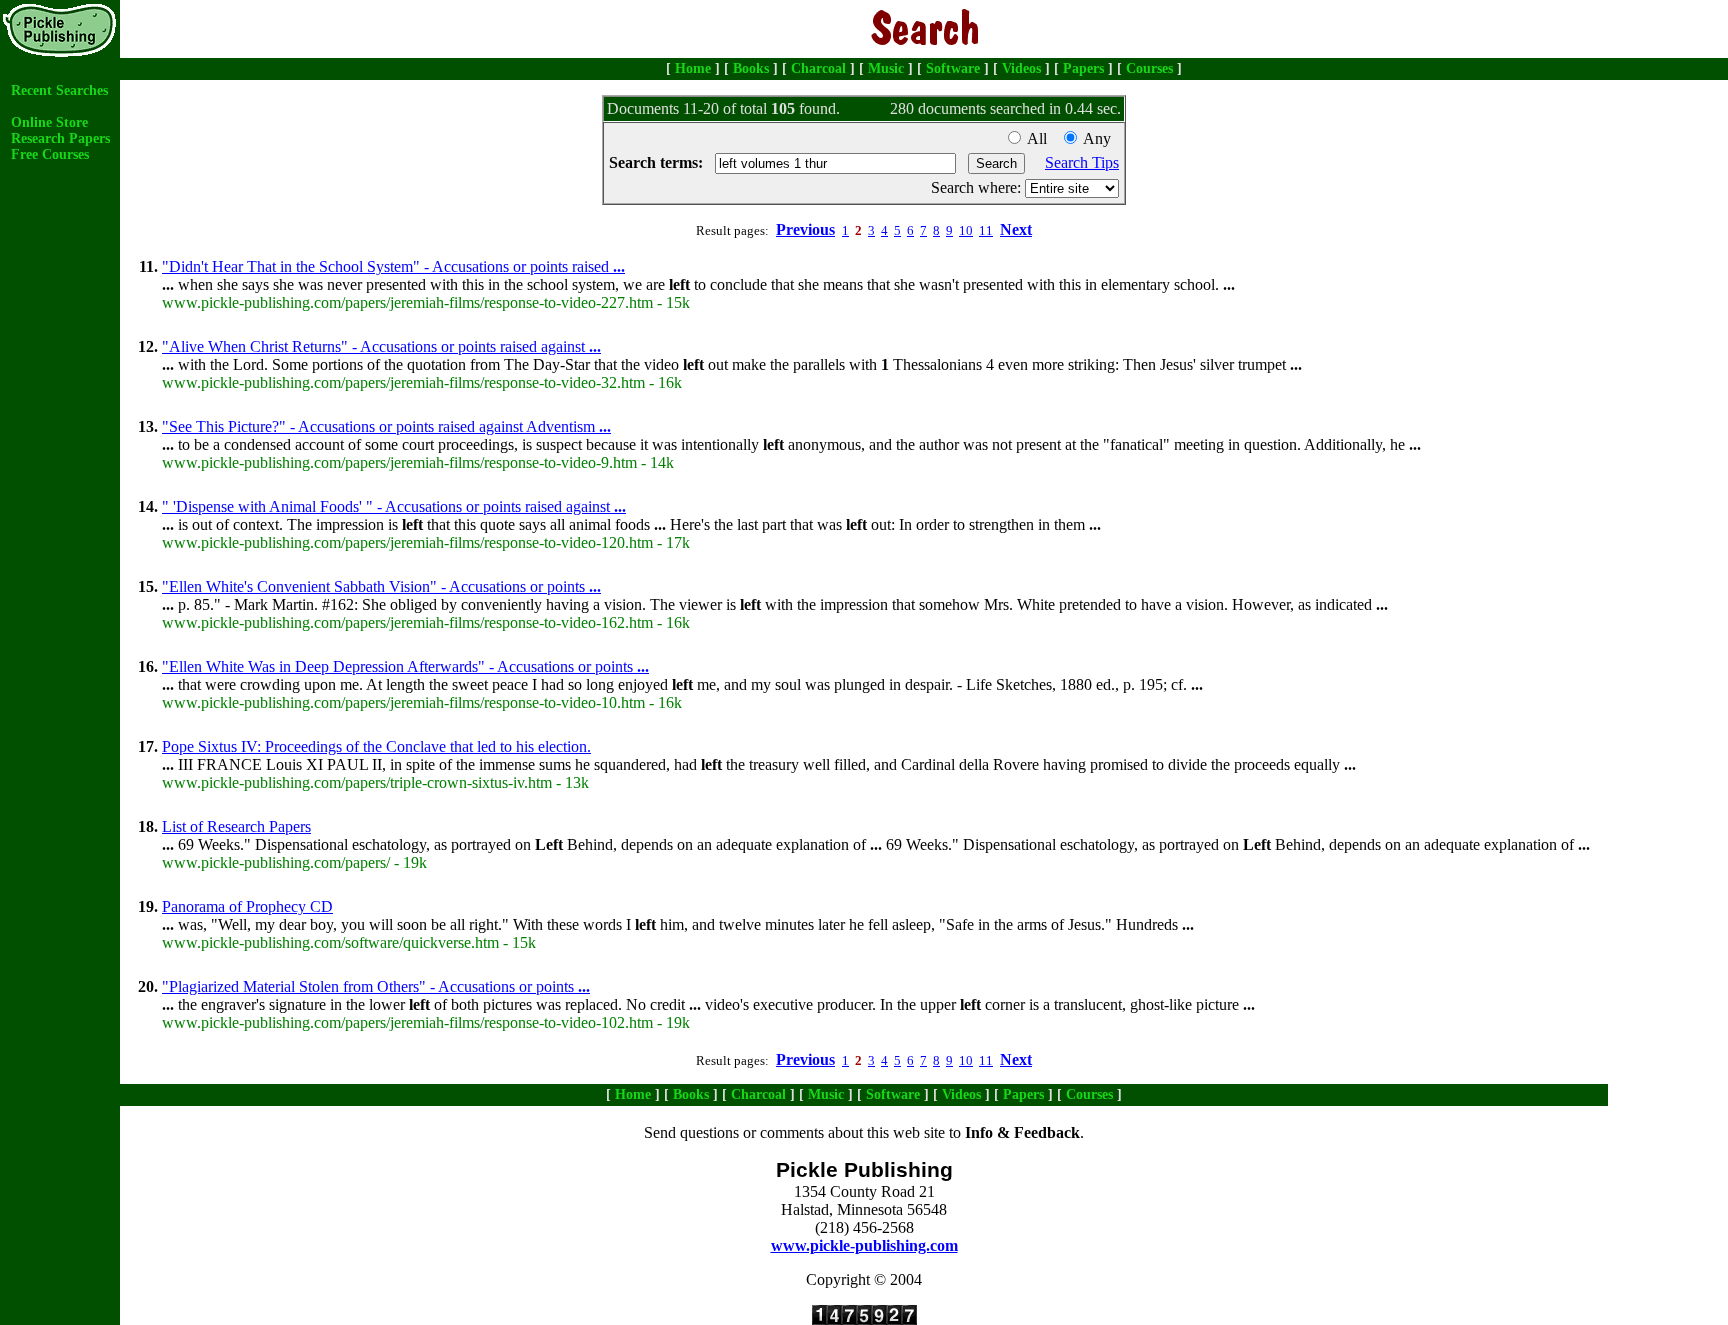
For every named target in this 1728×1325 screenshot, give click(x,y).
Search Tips (1082, 162)
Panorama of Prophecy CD (247, 906)
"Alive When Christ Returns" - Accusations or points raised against (381, 346)
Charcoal (818, 68)
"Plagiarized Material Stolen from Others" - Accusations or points (376, 986)
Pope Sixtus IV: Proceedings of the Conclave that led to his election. (376, 746)
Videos (1021, 68)
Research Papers (60, 138)
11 (986, 230)
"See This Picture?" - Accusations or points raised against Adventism (386, 426)
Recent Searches (59, 90)
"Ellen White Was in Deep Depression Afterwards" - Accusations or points (405, 666)
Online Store (49, 122)
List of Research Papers (236, 826)
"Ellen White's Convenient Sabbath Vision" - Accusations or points (381, 586)
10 (966, 230)
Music (886, 68)
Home (693, 68)
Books (751, 68)
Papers (1083, 68)
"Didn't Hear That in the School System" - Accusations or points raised (393, 266)
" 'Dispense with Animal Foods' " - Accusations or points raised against (394, 506)
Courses (1149, 68)
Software (953, 68)
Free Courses (50, 154)
